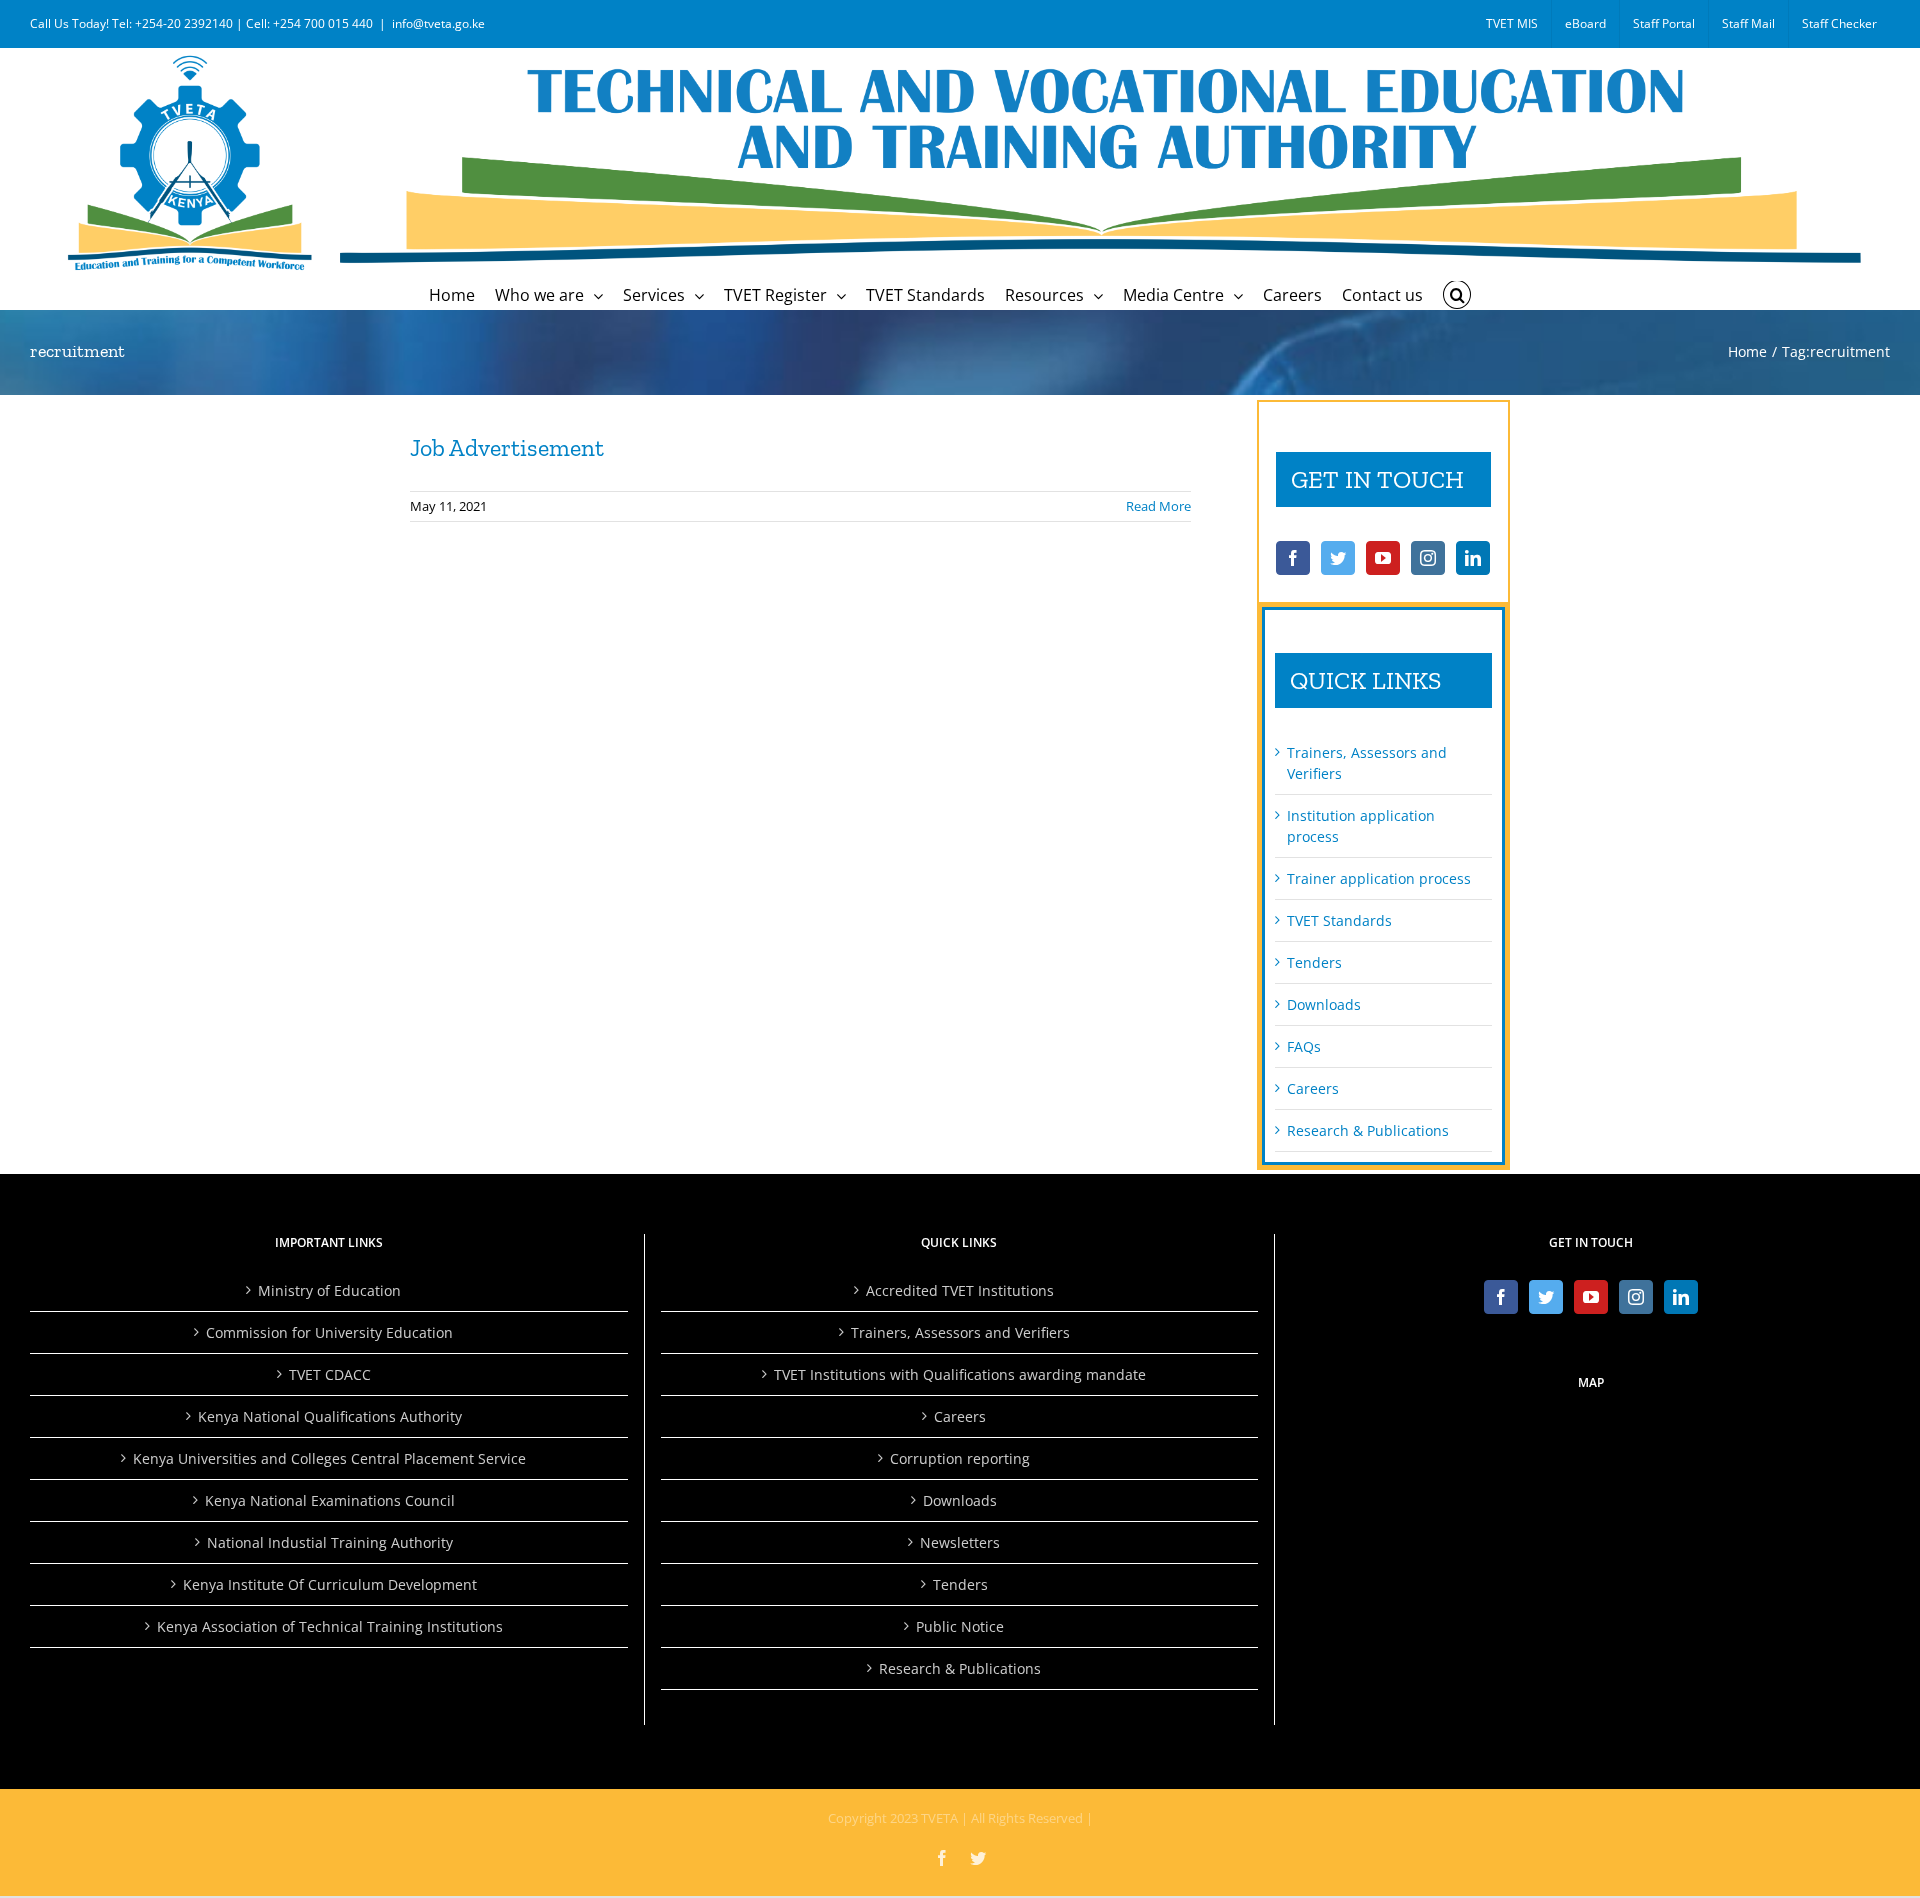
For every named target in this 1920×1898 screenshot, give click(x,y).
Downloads (1324, 1004)
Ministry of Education (329, 1290)
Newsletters (960, 1542)
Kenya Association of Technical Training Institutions (330, 1626)
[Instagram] (1428, 558)
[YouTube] (1383, 558)
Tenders (1314, 962)
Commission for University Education (329, 1332)
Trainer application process (1379, 878)
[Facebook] (1293, 558)
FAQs (1304, 1046)
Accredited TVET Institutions (960, 1290)
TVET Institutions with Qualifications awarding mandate (960, 1374)
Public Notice (960, 1626)
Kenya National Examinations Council (330, 1500)
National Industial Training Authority (330, 1542)
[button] (1457, 295)
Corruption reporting (960, 1458)
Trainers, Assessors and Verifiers (960, 1332)
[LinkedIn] (1473, 558)
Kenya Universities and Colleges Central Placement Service (329, 1458)
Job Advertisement (507, 447)
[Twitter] (1338, 558)
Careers (1313, 1088)
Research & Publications (1368, 1130)
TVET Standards (1339, 920)
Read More (1158, 506)
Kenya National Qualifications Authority (330, 1416)
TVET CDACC (330, 1374)
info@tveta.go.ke (438, 23)
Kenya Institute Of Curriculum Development (330, 1584)
